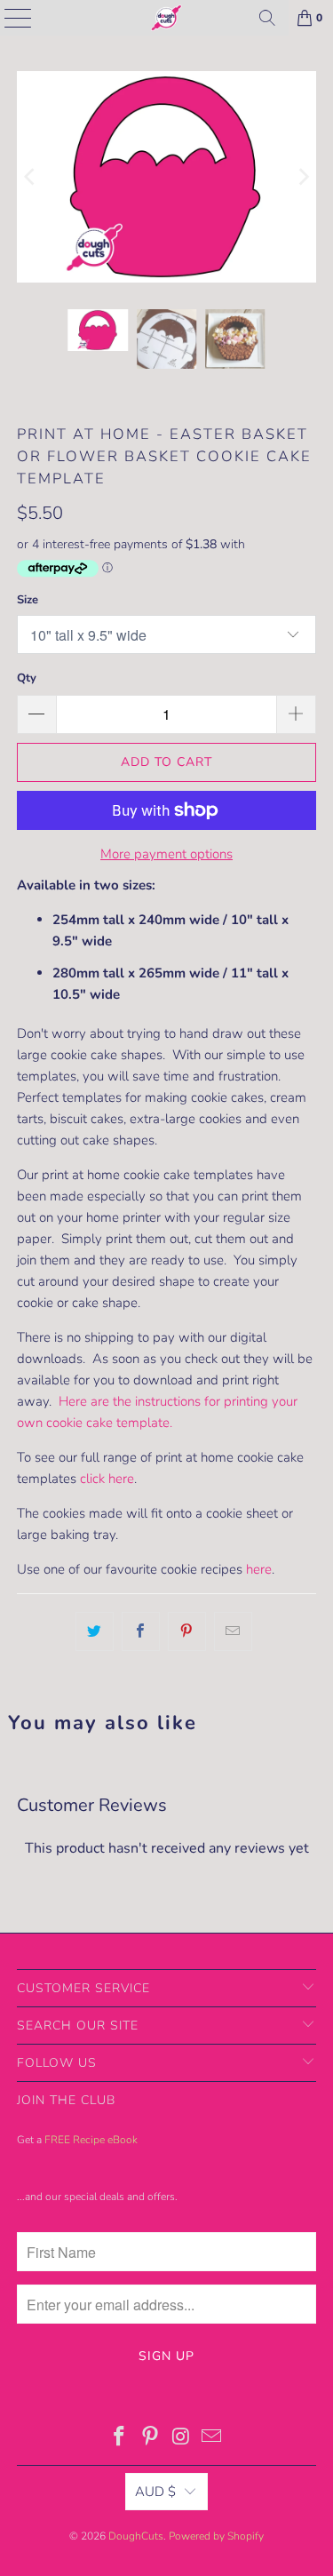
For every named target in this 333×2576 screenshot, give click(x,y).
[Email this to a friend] (233, 1631)
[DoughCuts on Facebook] (120, 2439)
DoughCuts (136, 2536)
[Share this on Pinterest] (187, 1631)
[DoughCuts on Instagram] (181, 2439)
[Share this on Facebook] (141, 1631)
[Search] (267, 18)
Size (28, 600)
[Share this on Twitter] (95, 1631)
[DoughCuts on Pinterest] (150, 2439)
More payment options (166, 854)
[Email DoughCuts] (212, 2439)
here (259, 1569)
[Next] (303, 177)
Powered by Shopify (216, 2536)
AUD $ (155, 2492)
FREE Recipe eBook (91, 2140)
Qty (27, 678)
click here (107, 1479)
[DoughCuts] (167, 18)
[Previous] (30, 177)
